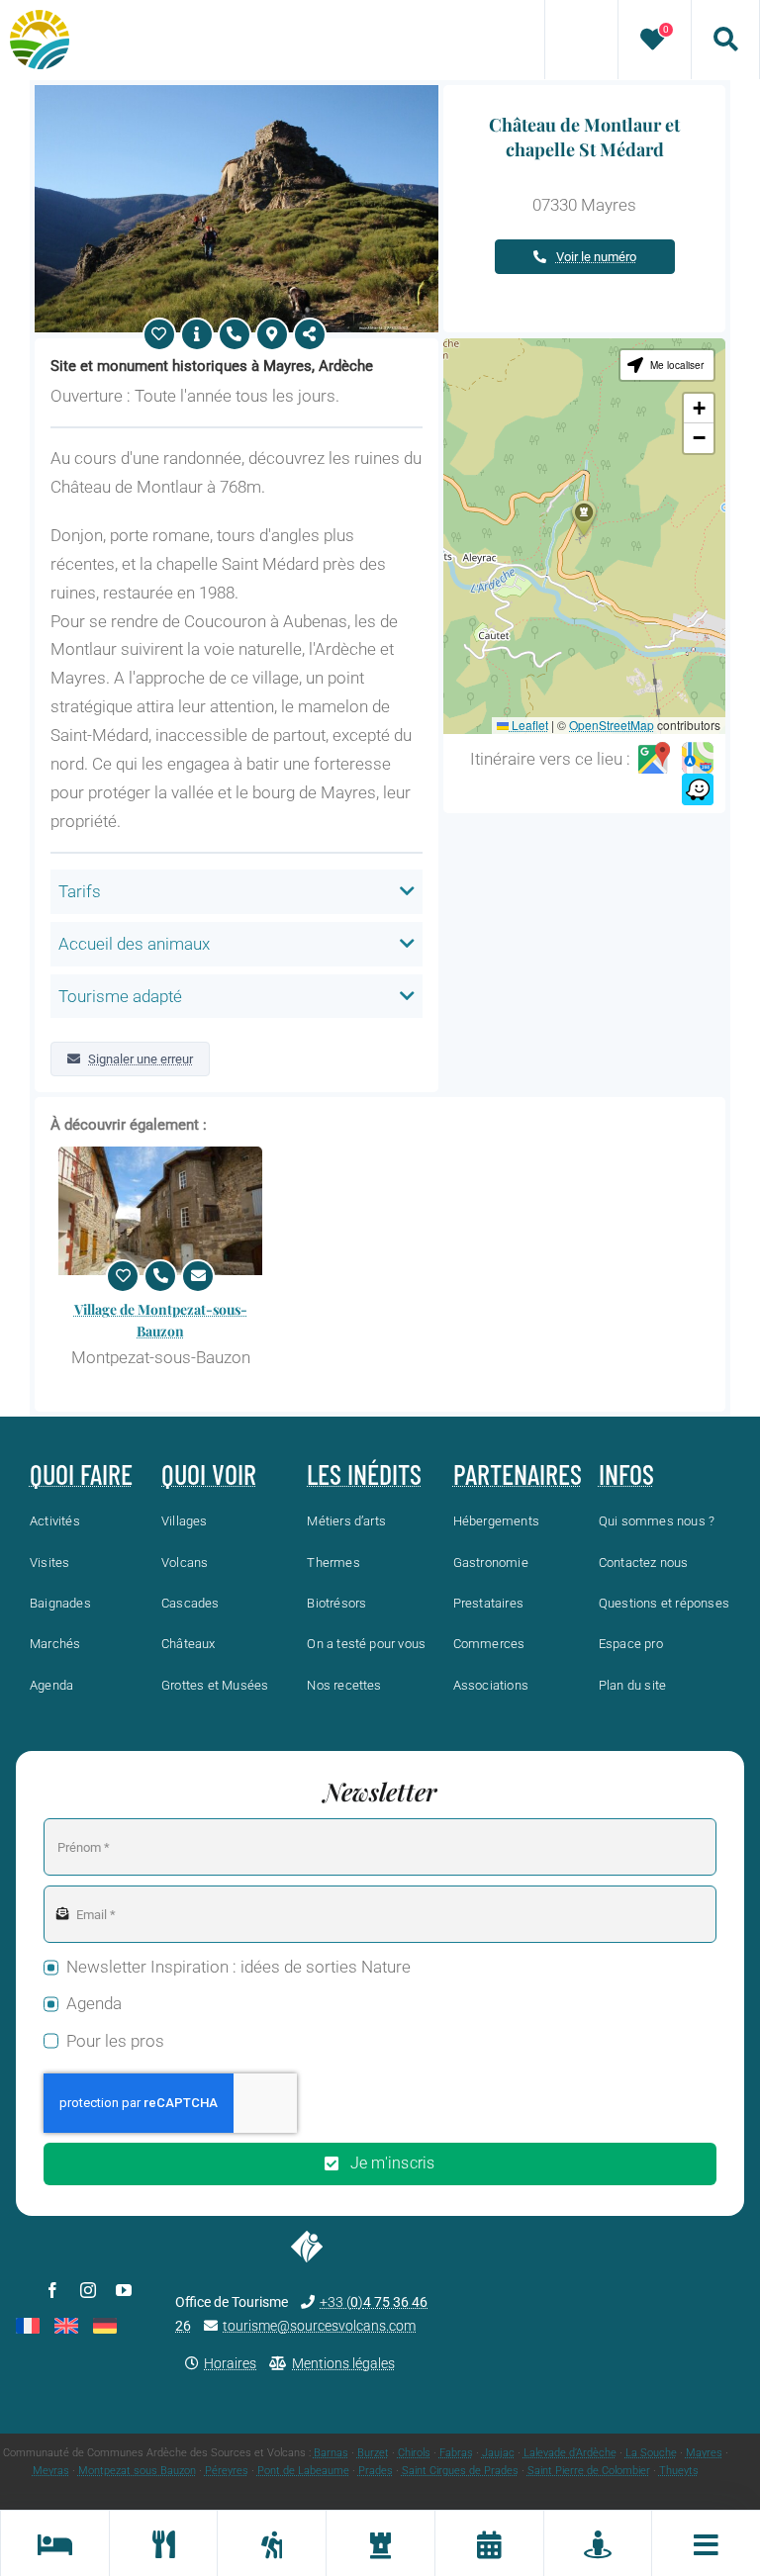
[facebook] (52, 2290)
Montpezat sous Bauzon (137, 2471)
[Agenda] (489, 2543)
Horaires (230, 2363)
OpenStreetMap (612, 725)
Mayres (704, 2453)
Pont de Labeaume (303, 2471)
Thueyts (679, 2471)
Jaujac (498, 2453)
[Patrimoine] (380, 2543)
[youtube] (124, 2290)
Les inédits (364, 1474)
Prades (376, 2471)
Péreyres (227, 2471)
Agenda (94, 2003)
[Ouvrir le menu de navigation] (706, 2543)
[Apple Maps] (698, 759)
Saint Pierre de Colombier (589, 2471)
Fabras (456, 2453)
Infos (626, 1474)
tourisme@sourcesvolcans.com (319, 2326)
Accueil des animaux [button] (134, 944)
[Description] (197, 334)
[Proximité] (598, 2543)
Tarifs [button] (80, 891)
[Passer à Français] (28, 2326)
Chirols (414, 2453)
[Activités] (271, 2543)
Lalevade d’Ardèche (570, 2453)
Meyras (51, 2471)
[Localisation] (272, 334)
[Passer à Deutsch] (105, 2326)
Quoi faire (81, 1474)
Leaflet (528, 725)
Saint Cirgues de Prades (460, 2471)
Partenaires (518, 1474)
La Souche (651, 2453)
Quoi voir (209, 1474)
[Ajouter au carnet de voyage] (159, 334)
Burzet (373, 2453)
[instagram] (88, 2290)
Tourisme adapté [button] (120, 996)
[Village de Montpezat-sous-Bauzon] (160, 1211)
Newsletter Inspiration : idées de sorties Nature (238, 1967)
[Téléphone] (235, 334)
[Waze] (698, 790)
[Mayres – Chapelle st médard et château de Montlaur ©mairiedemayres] (237, 93)
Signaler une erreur (141, 1059)
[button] (584, 518)
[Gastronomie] (163, 2543)
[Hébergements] (54, 2543)
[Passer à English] (66, 2326)
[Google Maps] (654, 759)
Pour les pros (115, 2041)
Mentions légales (343, 2363)
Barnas (331, 2453)
